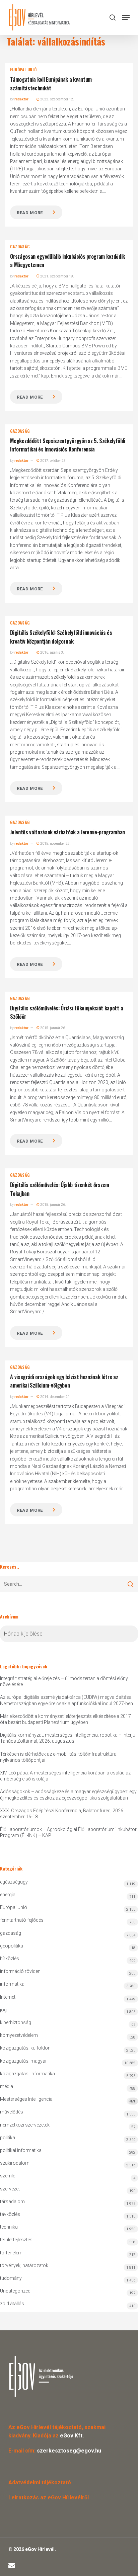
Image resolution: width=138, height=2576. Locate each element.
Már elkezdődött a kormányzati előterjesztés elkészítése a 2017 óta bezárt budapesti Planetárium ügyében (65, 1719)
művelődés (12, 2112)
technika (9, 2227)
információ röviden (20, 1971)
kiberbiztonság (16, 2022)
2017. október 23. (53, 461)
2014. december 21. (55, 1397)
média (7, 2086)
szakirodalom (15, 2163)
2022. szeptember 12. (57, 99)
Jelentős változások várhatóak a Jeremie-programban (67, 832)
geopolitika (12, 1946)
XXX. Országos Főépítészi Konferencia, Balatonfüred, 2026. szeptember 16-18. (62, 1814)
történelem (11, 2253)
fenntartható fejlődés (22, 1920)
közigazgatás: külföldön (25, 2048)
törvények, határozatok (24, 2265)
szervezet (10, 2189)
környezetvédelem (19, 2035)
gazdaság (20, 247)
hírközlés (10, 1959)
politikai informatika (21, 2150)
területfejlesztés (16, 2240)
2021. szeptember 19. (57, 276)
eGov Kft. (72, 2436)
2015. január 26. (53, 1028)
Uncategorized (15, 2291)
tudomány (11, 2278)
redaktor (21, 99)
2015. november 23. (55, 844)
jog (3, 2010)
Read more (30, 213)
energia (8, 1895)
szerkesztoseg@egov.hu (69, 2451)
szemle (8, 2176)
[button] (126, 17)
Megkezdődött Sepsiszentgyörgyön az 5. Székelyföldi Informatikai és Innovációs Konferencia (68, 445)
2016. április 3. (52, 652)
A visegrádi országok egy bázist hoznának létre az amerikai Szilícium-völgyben (64, 1381)
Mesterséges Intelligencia (68, 2100)
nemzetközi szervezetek (25, 2125)
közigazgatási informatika (27, 2074)
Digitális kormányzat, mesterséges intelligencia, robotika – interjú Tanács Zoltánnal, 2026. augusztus (68, 1738)
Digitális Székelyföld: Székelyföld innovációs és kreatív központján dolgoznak (61, 637)
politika (8, 2138)
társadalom (12, 2201)
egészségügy (14, 1882)
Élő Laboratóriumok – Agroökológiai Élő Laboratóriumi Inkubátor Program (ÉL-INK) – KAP (68, 1832)
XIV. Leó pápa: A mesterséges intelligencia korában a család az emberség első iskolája (65, 1776)
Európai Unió (23, 70)
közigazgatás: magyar (23, 2061)
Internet (8, 1997)
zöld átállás (12, 2304)
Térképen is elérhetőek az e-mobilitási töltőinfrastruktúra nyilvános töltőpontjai (58, 1757)
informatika (12, 1984)
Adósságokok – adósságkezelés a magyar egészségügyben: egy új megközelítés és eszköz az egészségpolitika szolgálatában (68, 1795)
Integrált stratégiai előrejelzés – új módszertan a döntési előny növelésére (64, 1681)
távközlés (10, 2214)
